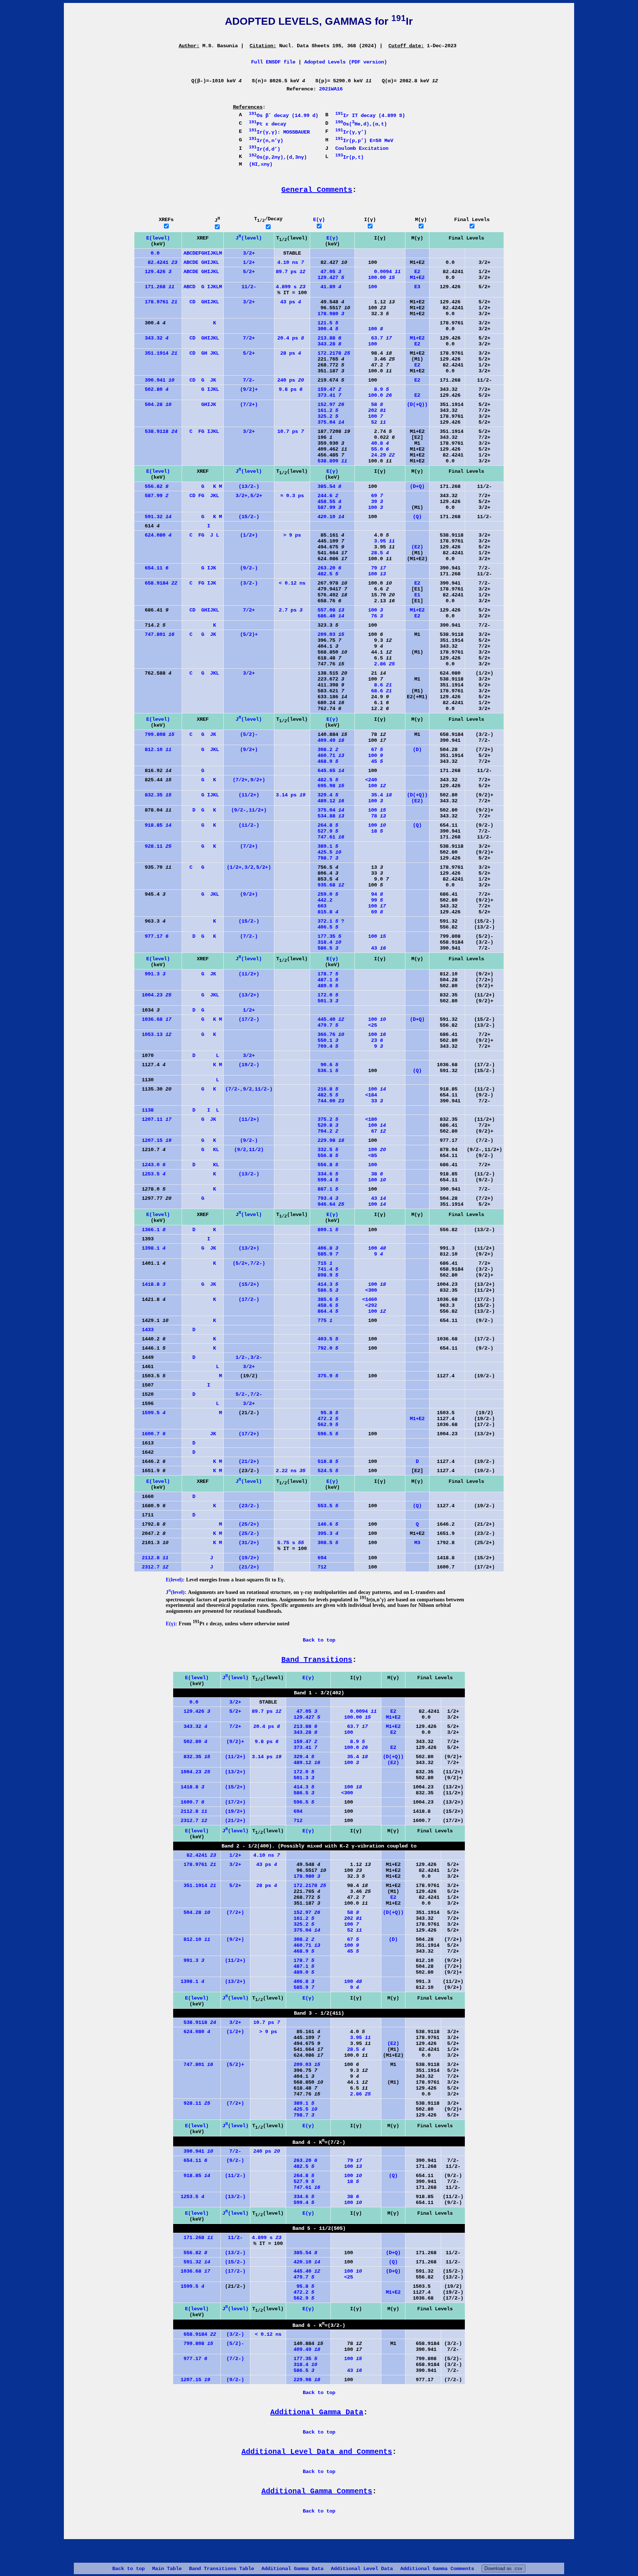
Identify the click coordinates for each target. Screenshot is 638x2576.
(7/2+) (249, 404)
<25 (367, 1025)
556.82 (152, 486)
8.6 (374, 685)
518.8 (325, 1461)
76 (370, 616)
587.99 (152, 496)
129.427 (328, 278)
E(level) (158, 238)
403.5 (325, 1339)
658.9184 (157, 583)
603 (319, 906)
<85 (367, 1156)
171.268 (155, 287)
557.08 (328, 610)
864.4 (325, 1311)
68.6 (374, 691)
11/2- (249, 287)
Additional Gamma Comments (437, 2569)
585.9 (325, 1254)
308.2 (325, 750)
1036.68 (154, 1019)
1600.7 (151, 1434)
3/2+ (249, 253)
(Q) (417, 517)
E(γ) (319, 220)
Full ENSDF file (273, 62)
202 (371, 410)
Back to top (128, 2569)
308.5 (325, 1543)
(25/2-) (249, 1533)
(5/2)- (249, 734)
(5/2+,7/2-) (249, 1263)
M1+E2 (417, 278)
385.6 (325, 1299)
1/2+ (249, 262)
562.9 (325, 1425)
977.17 (152, 936)
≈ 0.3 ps (292, 496)
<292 (367, 1305)
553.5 (325, 1506)
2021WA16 (331, 89)
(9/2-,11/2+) (249, 810)
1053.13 (154, 1034)
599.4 (325, 1180)
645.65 (328, 771)
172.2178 (331, 353)
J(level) (249, 238)
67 (370, 750)
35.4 (374, 795)
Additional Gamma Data (292, 2569)
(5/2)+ (249, 634)
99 (370, 900)
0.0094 (378, 272)
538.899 (329, 461)
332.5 (325, 1150)
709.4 (325, 1046)
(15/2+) (249, 1284)
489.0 (325, 986)
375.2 (325, 1119)
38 (370, 1174)
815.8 (325, 912)
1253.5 (151, 1174)
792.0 (325, 1348)
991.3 (151, 974)
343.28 (326, 344)
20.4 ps (291, 338)
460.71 (328, 755)
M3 (417, 1543)
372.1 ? (328, 921)
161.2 (325, 410)
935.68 (328, 885)
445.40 (328, 1019)
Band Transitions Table (222, 2569)
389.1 (325, 846)
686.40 (328, 616)
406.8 (325, 1248)
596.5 (325, 1434)
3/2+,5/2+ (249, 496)
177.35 (326, 936)
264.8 (325, 825)
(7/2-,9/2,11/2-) (249, 1089)
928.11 (154, 846)
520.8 (325, 1125)
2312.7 (152, 1567)
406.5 (325, 927)
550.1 (325, 1040)
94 (370, 894)
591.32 (154, 517)
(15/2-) (249, 517)
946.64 (328, 1204)
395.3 (325, 1533)
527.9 (325, 831)
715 (322, 1263)
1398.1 (151, 1248)
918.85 (154, 825)
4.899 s (291, 287)
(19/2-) (249, 1065)
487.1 (325, 980)
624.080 (154, 535)
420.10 (328, 517)
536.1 (325, 1071)
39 (370, 502)
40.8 (373, 443)
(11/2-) (249, 825)
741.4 (325, 1269)
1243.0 (151, 1165)
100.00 (375, 278)
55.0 (373, 449)
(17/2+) (249, 1434)
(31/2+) (249, 1543)
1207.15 (154, 1140)
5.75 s (291, 1543)
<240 (367, 780)
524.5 (325, 1471)
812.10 (154, 750)
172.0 (325, 995)
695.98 (328, 786)
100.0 (374, 395)
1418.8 (151, 1284)
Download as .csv (503, 2568)
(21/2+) (249, 1461)
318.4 (326, 942)
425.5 (326, 852)
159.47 (326, 389)
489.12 (328, 801)
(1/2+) (249, 535)
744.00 (328, 1101)
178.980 (328, 314)
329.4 (325, 795)
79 (371, 568)
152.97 (328, 404)
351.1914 (157, 353)
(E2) (417, 547)
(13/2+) (249, 995)
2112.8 (152, 1558)
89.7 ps (291, 272)
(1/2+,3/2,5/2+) (249, 867)
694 (319, 1558)
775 (322, 1320)
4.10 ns (291, 262)
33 (370, 1101)
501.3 (325, 1001)
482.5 (325, 574)
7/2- (249, 380)
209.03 (328, 634)
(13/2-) (249, 486)
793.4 (325, 1198)
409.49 (328, 740)
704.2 (325, 1131)
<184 (367, 1095)
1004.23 (154, 995)
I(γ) (370, 220)
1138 (145, 1110)
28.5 (373, 553)
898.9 (325, 1275)
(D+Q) (417, 486)
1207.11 (154, 1119)
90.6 (325, 1065)
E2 (417, 272)
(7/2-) (249, 936)
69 (370, 496)
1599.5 (151, 1413)
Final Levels (472, 220)
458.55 (326, 502)
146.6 (325, 1524)
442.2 (322, 900)
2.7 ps (291, 610)
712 (319, 1567)
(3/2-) (249, 583)
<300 (367, 1290)
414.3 (325, 1284)
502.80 (152, 389)
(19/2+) (249, 1558)
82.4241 (157, 262)
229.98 (328, 1140)
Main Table (167, 2569)
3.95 (375, 541)
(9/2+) (249, 750)
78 (371, 816)
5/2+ (249, 272)
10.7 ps (291, 431)
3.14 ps (291, 795)
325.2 (325, 416)
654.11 (152, 568)
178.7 (325, 974)
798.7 (325, 858)
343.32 (152, 338)
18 (370, 831)
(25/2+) (249, 1524)
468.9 (325, 761)
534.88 (328, 816)
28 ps (291, 353)
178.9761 (157, 302)
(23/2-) (249, 1506)
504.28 (154, 404)
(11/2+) (249, 795)
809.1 (325, 1230)
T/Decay (268, 219)
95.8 (325, 1413)
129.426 (154, 272)
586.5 (325, 948)
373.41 (326, 395)
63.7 (374, 338)
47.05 (326, 272)
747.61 (328, 837)
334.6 (325, 1174)
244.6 (325, 496)
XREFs (166, 220)
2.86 (375, 664)
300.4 (325, 329)
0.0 (148, 253)
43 (371, 948)
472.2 (325, 1419)
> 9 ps (292, 535)
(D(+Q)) (417, 404)
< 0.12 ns (292, 583)
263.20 (326, 568)
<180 (367, 1119)
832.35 (154, 795)
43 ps (291, 302)
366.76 (328, 1034)
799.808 (155, 734)
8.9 (373, 389)
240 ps (291, 380)
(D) (417, 750)
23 (370, 1040)
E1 (417, 595)
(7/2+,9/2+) (249, 780)
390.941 (155, 380)
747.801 (155, 634)
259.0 (325, 894)
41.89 (326, 287)
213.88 (326, 338)
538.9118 (157, 431)
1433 (145, 1330)
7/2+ (249, 338)
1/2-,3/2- (249, 1357)
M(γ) (421, 220)
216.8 (325, 1089)
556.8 (325, 1156)
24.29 (375, 455)
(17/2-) (249, 1019)
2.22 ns (291, 1471)
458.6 (325, 1305)
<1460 (367, 1299)
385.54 (326, 486)
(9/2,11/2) (249, 1150)
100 (367, 287)
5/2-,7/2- (249, 1394)
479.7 (325, 1025)
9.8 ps (291, 389)
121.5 (325, 323)
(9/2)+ (249, 389)
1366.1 (151, 1230)
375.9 (325, 1376)
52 (371, 422)
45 (370, 761)
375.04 (328, 422)
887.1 (325, 1189)
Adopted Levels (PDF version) (346, 62)
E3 (417, 287)
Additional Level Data (362, 2569)
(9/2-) (249, 568)
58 (370, 404)
